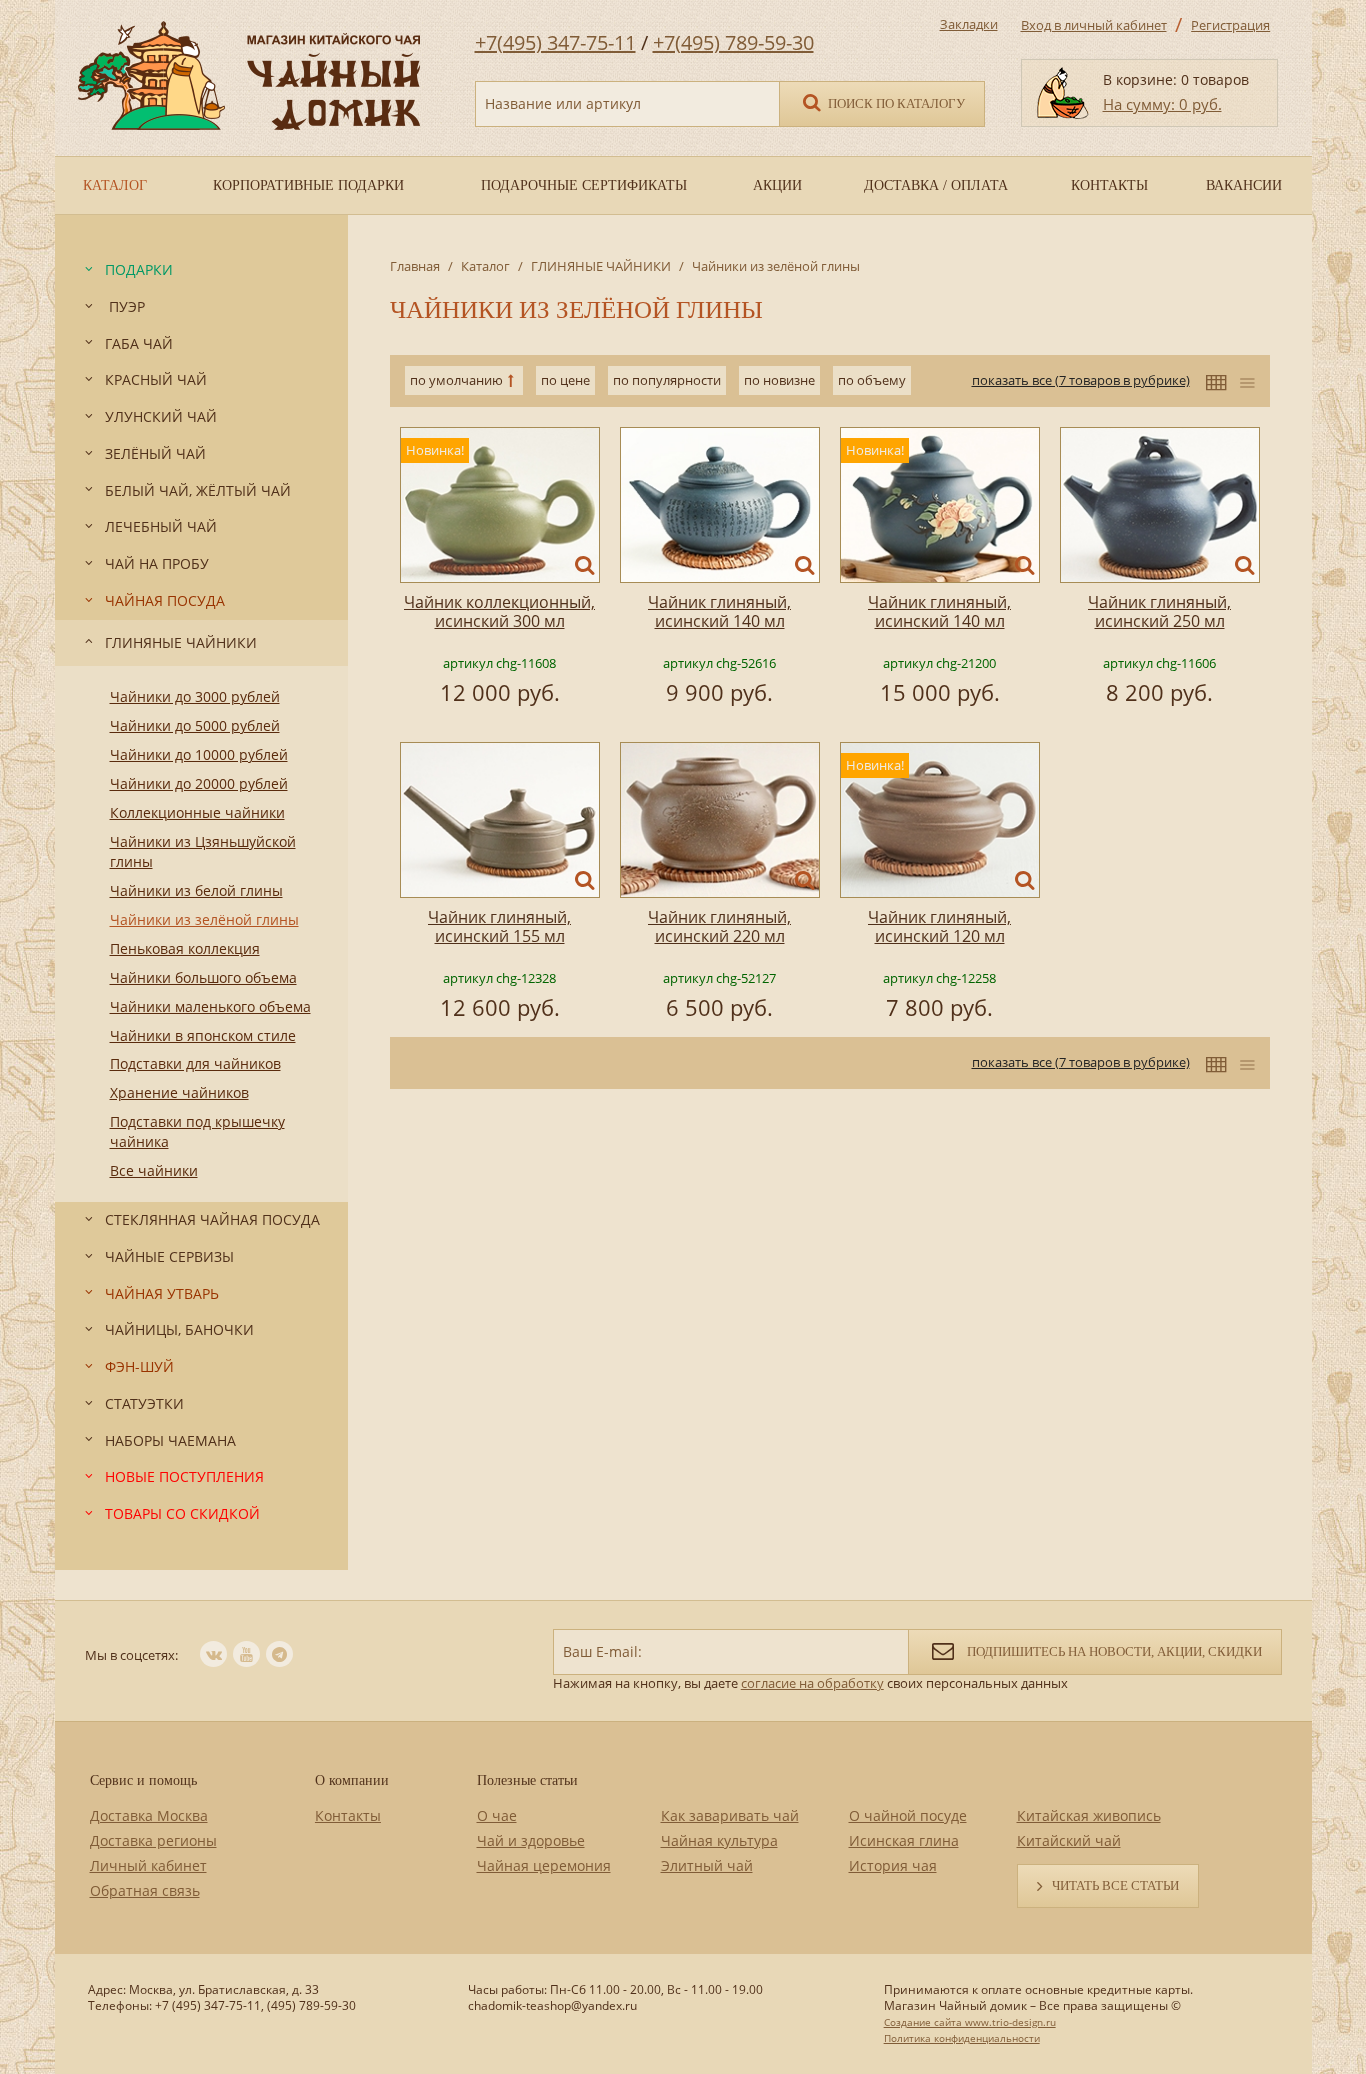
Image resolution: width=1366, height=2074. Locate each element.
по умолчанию (456, 380)
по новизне (779, 380)
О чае (497, 1815)
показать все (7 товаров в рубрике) (1081, 380)
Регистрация (1230, 25)
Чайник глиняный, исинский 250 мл (1159, 611)
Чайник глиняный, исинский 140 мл (719, 611)
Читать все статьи (1115, 1885)
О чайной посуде (908, 1815)
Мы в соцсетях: (131, 1655)
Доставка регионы (153, 1840)
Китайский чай (1069, 1840)
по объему (872, 380)
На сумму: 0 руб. (1162, 104)
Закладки (969, 24)
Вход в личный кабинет (1094, 25)
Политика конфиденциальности (962, 2038)
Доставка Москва (149, 1815)
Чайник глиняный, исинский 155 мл (499, 926)
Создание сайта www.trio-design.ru (970, 2022)
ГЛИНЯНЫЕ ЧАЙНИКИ (601, 266)
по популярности (667, 380)
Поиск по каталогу (895, 103)
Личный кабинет (148, 1865)
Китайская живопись (1089, 1815)
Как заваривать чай (730, 1815)
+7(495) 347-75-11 (555, 42)
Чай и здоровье (531, 1840)
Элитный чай (707, 1865)
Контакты (348, 1815)
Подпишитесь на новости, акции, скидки (1113, 1651)
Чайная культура (719, 1840)
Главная (415, 266)
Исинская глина (904, 1840)
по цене (565, 380)
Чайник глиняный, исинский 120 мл (939, 926)
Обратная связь (145, 1890)
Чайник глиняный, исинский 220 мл (719, 926)
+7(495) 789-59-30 (733, 42)
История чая (893, 1865)
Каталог (485, 266)
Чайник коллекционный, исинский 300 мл (499, 611)
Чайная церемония (544, 1865)
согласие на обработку (812, 1683)
